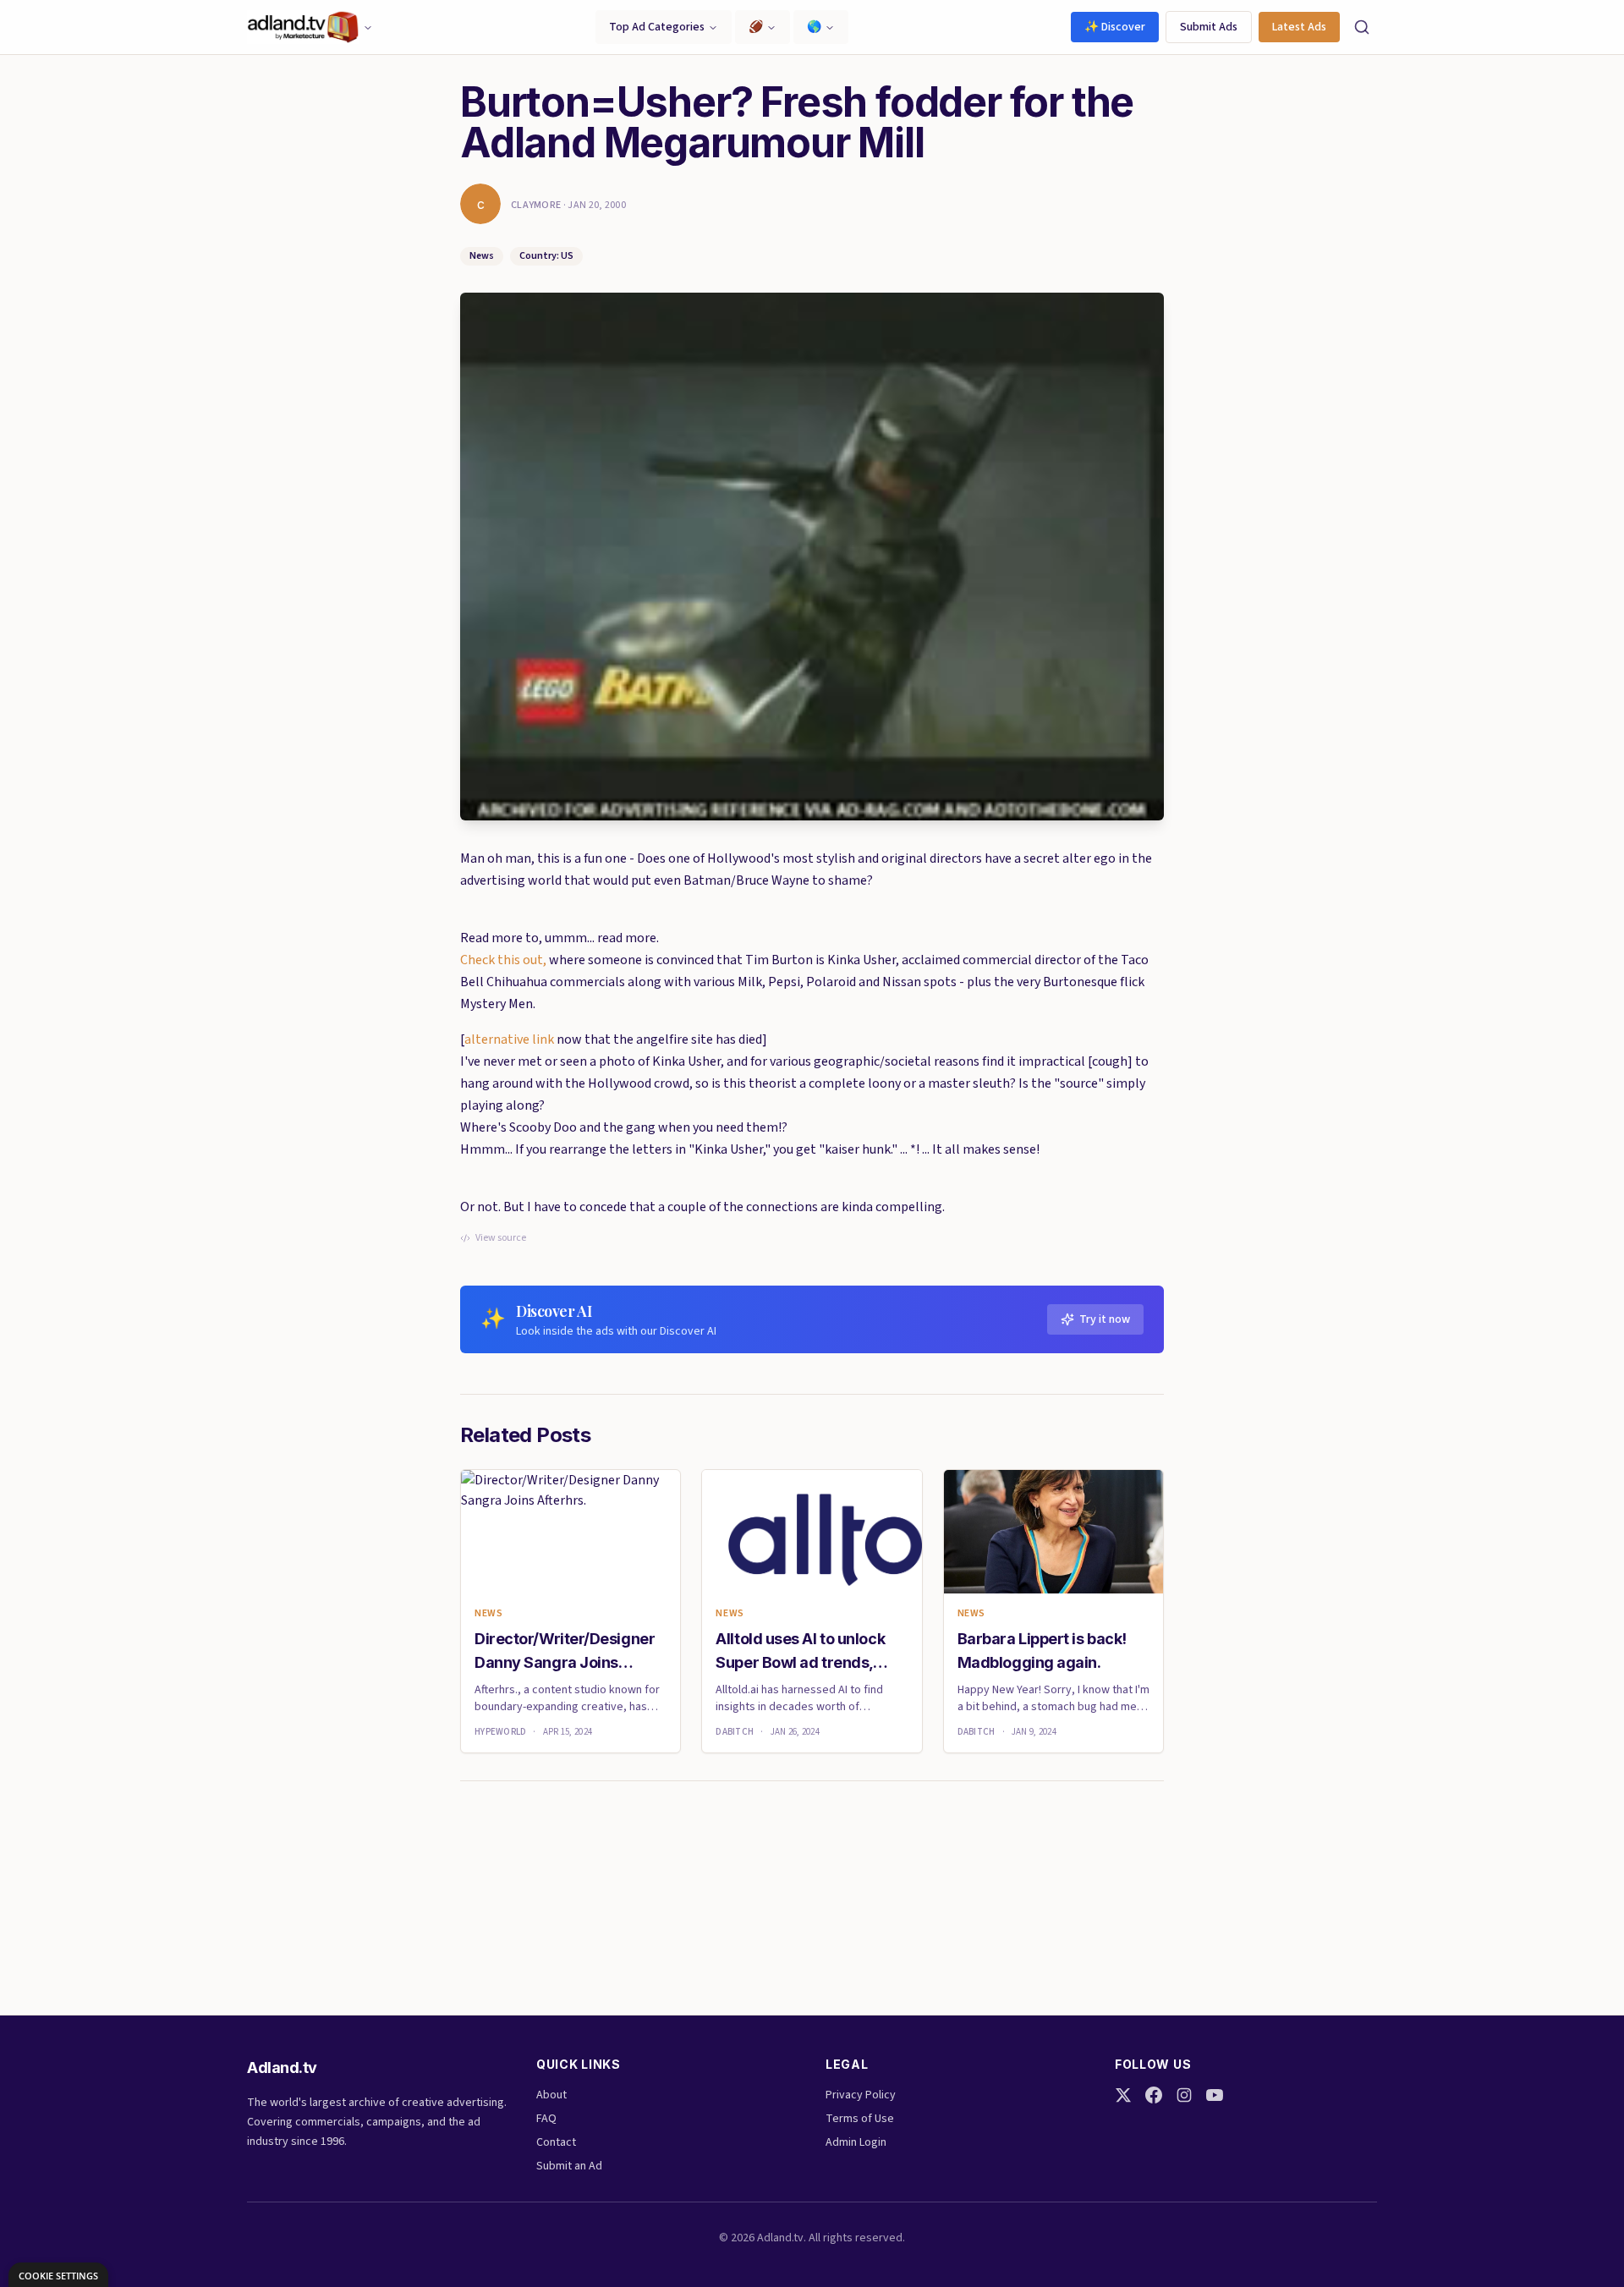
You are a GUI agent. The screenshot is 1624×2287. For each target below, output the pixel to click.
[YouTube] (1215, 2095)
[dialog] (58, 2275)
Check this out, (503, 960)
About (551, 2095)
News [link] (488, 1614)
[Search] (1362, 27)
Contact (556, 2142)
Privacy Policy (861, 2095)
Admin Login (856, 2142)
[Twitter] (1123, 2095)
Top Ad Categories (657, 27)
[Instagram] (1184, 2095)
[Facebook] (1154, 2095)
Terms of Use (860, 2119)
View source (501, 1238)
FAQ (546, 2119)
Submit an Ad (569, 2166)
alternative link (509, 1039)
